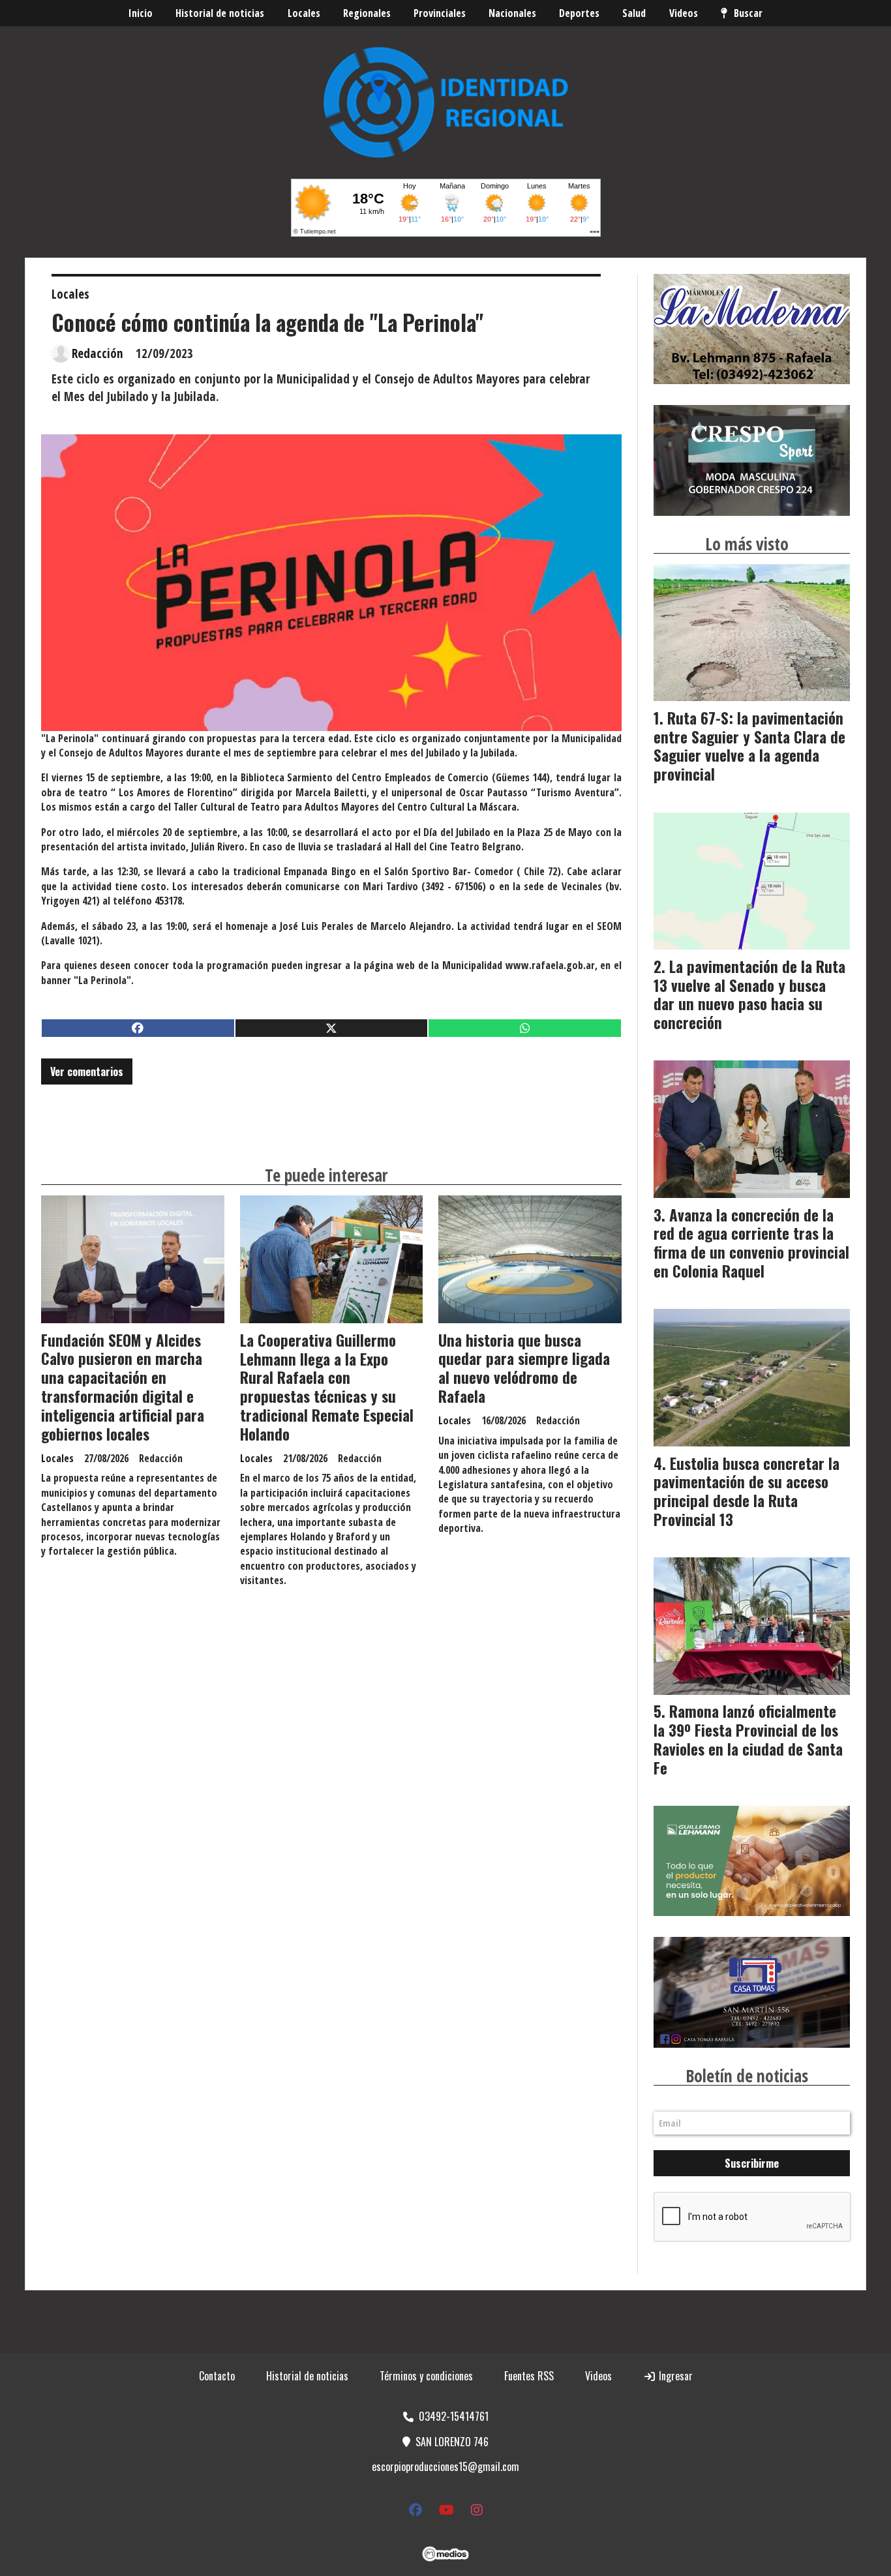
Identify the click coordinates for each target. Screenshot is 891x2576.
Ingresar (674, 2376)
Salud (634, 13)
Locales (304, 13)
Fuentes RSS (529, 2376)
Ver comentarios (87, 1071)
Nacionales (512, 13)
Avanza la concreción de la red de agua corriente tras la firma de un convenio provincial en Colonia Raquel (751, 1243)
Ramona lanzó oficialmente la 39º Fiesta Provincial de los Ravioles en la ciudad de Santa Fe (748, 1739)
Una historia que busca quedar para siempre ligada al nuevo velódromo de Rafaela (524, 1368)
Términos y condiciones (426, 2376)
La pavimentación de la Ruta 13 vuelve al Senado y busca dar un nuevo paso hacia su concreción (749, 995)
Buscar (748, 13)
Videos (684, 13)
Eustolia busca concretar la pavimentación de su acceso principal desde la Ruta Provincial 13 (747, 1491)
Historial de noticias (220, 13)
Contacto (217, 2376)
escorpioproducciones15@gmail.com (445, 2466)
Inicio (141, 13)
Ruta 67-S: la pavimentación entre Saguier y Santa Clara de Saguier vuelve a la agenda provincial (749, 746)
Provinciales (440, 13)
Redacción (98, 353)
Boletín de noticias (747, 2076)
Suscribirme (752, 2163)
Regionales (367, 13)
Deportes (579, 13)
